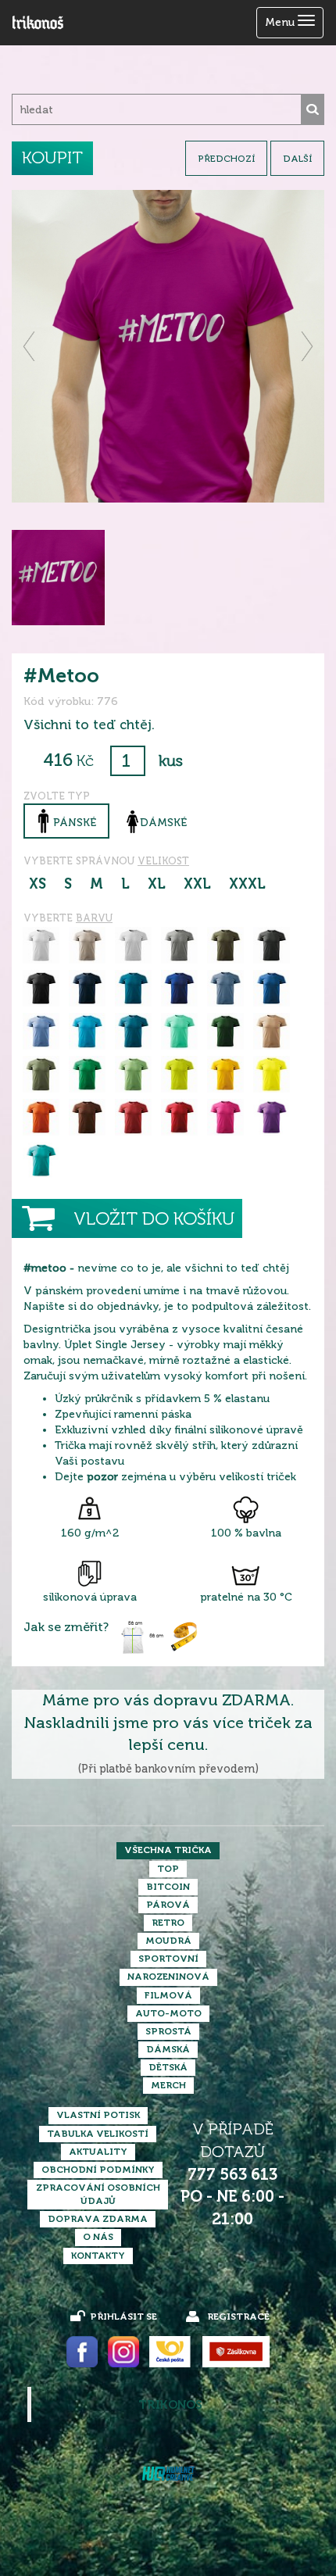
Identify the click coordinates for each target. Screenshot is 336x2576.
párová (168, 1905)
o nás (98, 2237)
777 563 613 (232, 2175)
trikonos (170, 2405)
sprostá (168, 2031)
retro (168, 1923)
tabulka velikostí (98, 2134)
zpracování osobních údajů (98, 2194)
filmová (168, 1995)
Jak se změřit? (66, 1627)
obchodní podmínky (98, 2170)
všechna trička (168, 1850)
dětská (168, 2067)
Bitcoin (168, 1887)
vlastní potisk (98, 2115)
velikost (163, 861)
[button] (30, 346)
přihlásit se (123, 2317)
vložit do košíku (154, 1219)
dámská (168, 2049)
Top (168, 1869)
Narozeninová (168, 1977)
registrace (238, 2317)
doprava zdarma (98, 2219)
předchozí (226, 159)
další (297, 159)
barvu (94, 918)
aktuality (98, 2152)
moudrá (168, 1941)
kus (171, 761)
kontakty (98, 2256)
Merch (168, 2085)
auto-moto (168, 2013)
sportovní (168, 1959)
